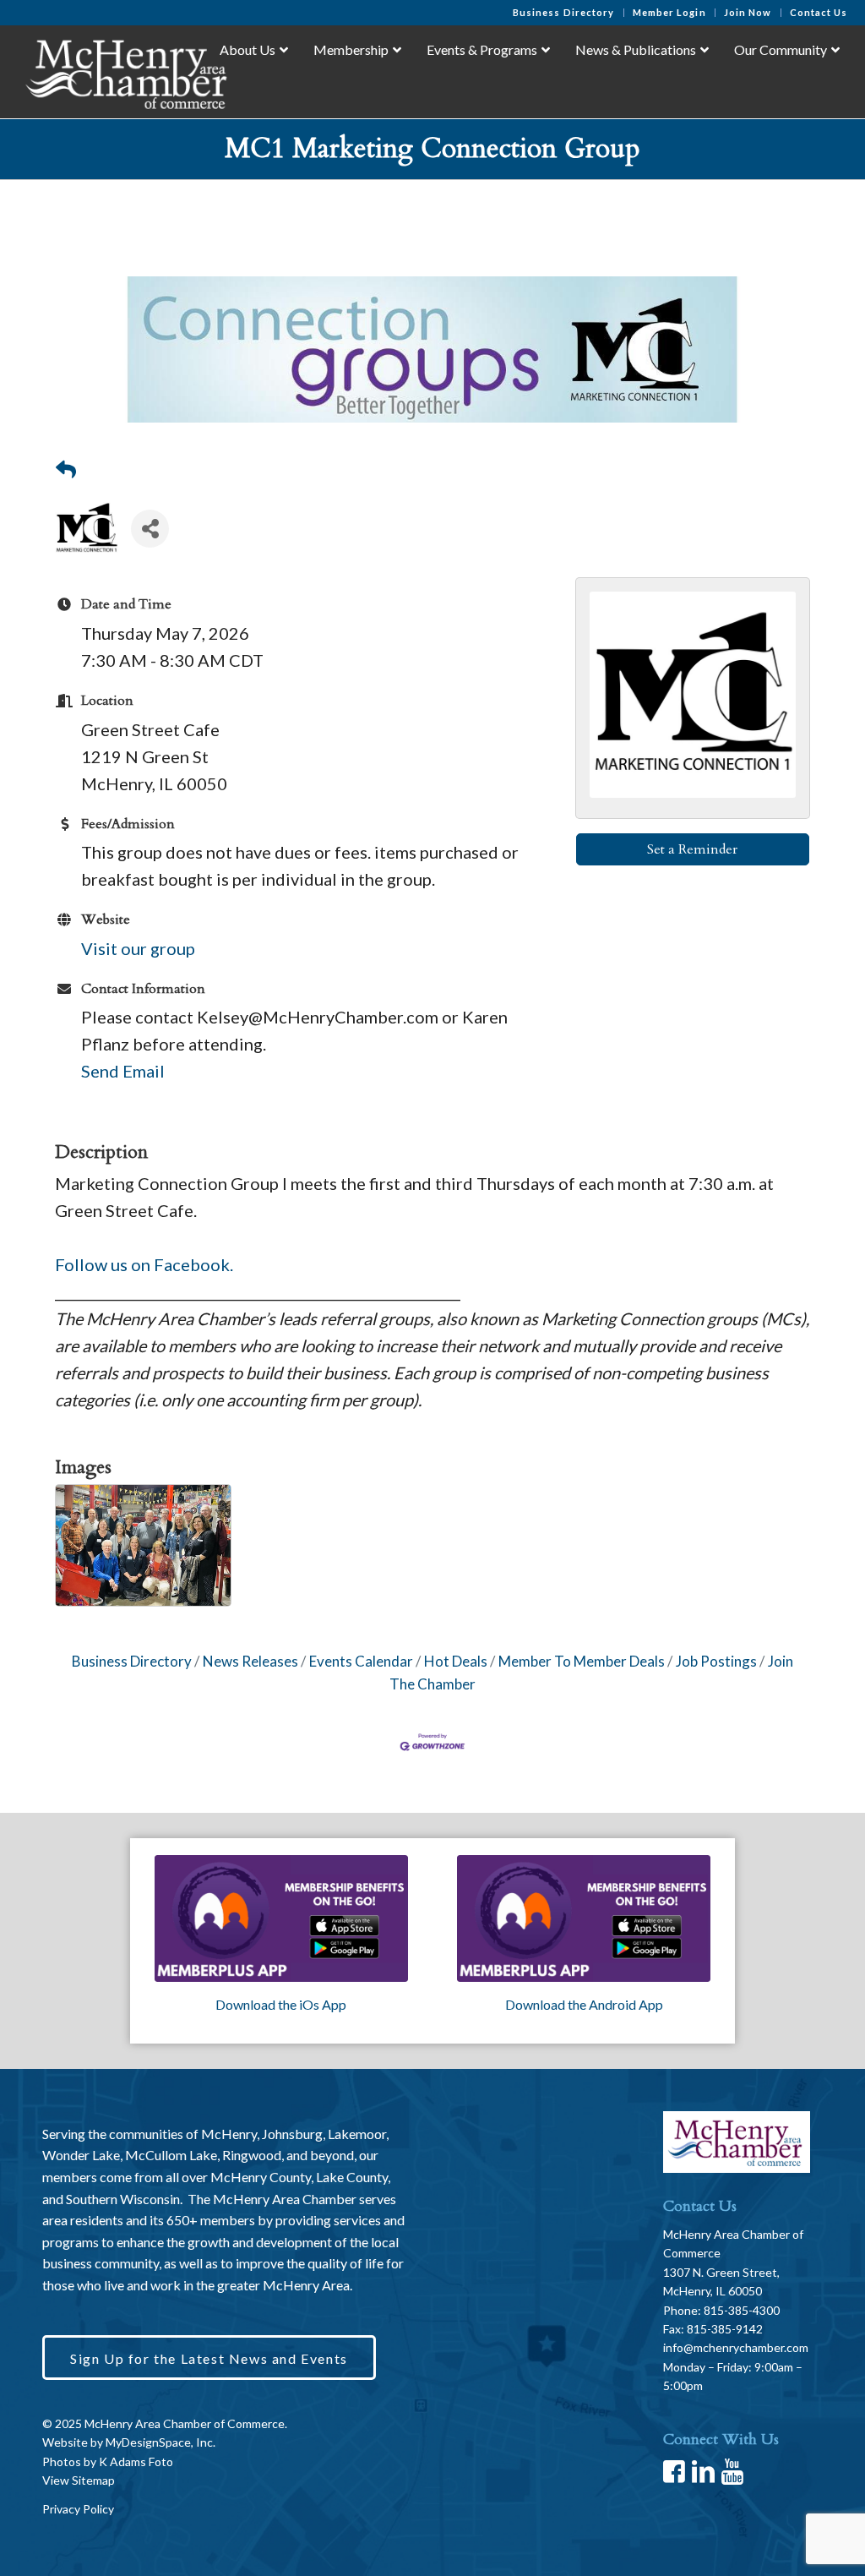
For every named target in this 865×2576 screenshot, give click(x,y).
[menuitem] (564, 13)
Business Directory (564, 12)
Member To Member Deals (582, 1661)
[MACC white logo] (125, 71)
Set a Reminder (692, 849)
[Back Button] (66, 469)
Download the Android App (584, 2004)
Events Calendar (361, 1661)
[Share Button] (150, 529)
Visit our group (138, 948)
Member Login (669, 12)
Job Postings (716, 1661)
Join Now (748, 12)
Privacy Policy (78, 2509)
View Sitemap (79, 2480)
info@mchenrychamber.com (736, 2347)
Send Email (123, 1071)
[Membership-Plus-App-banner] (281, 1918)
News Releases (250, 1661)
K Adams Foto (136, 2461)
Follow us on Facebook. (144, 1264)
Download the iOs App (281, 2004)
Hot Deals (456, 1661)
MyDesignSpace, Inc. (160, 2442)
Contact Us (819, 12)
